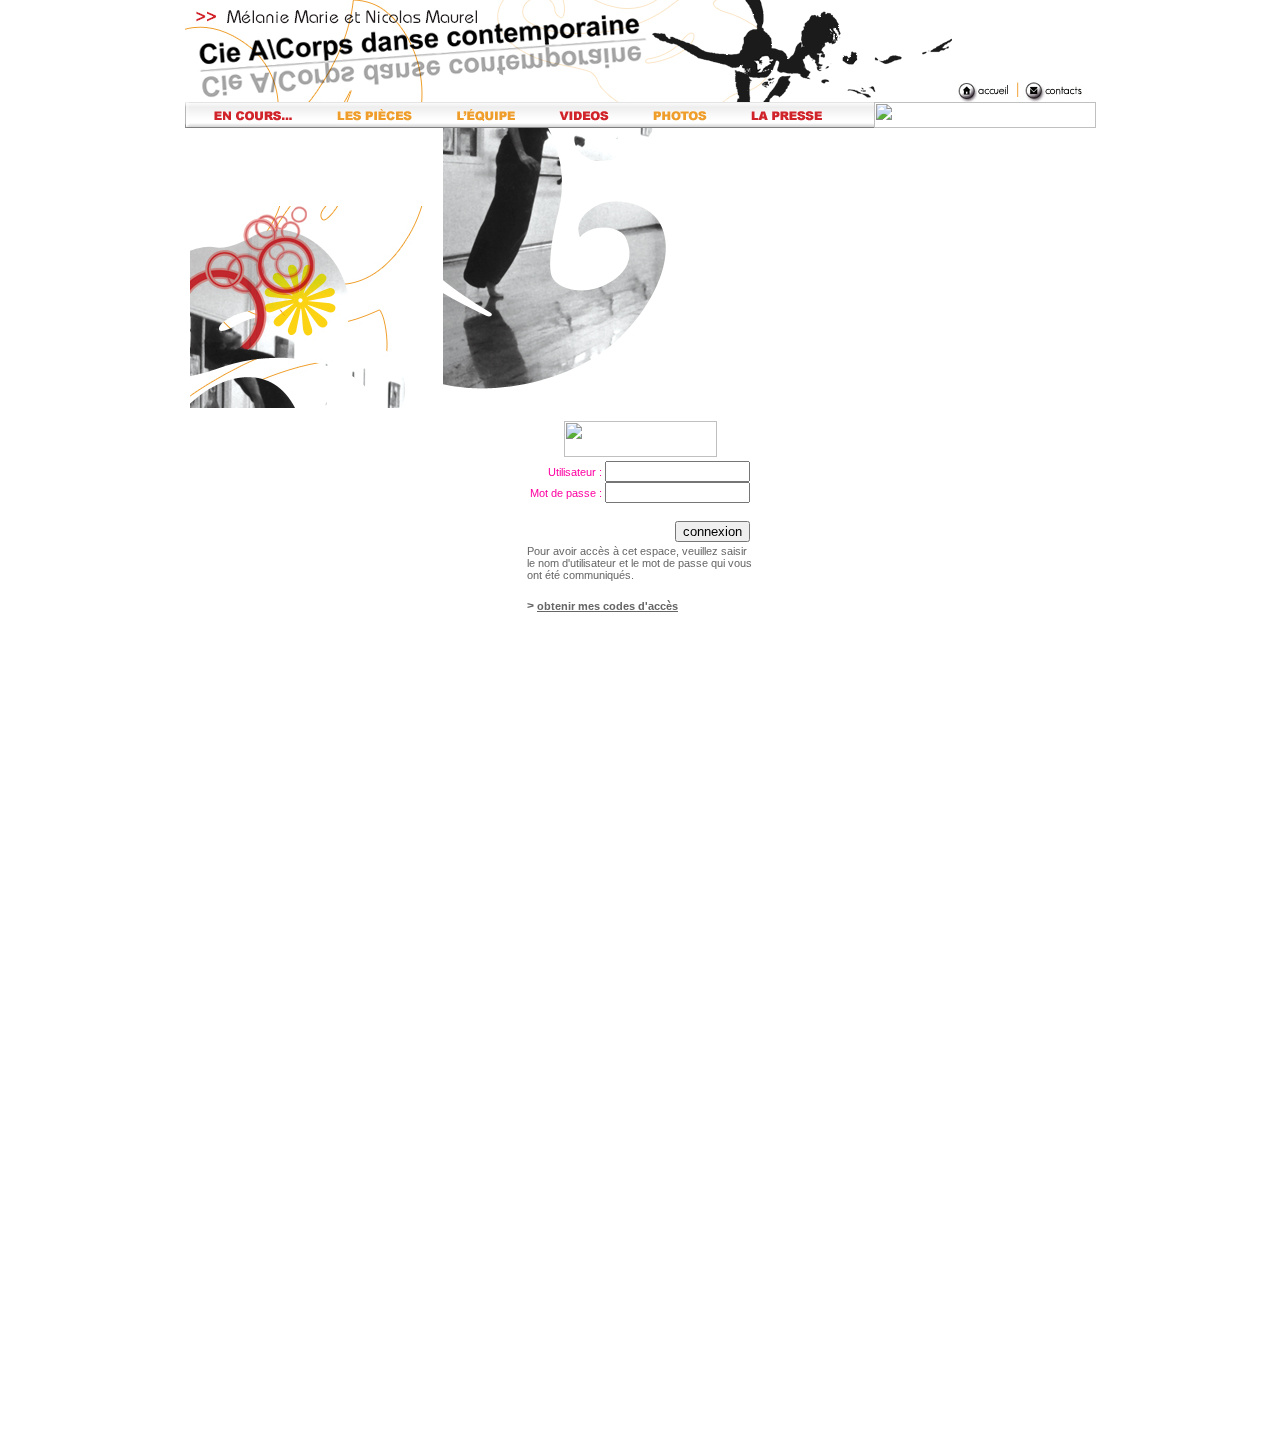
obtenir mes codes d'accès (607, 606)
